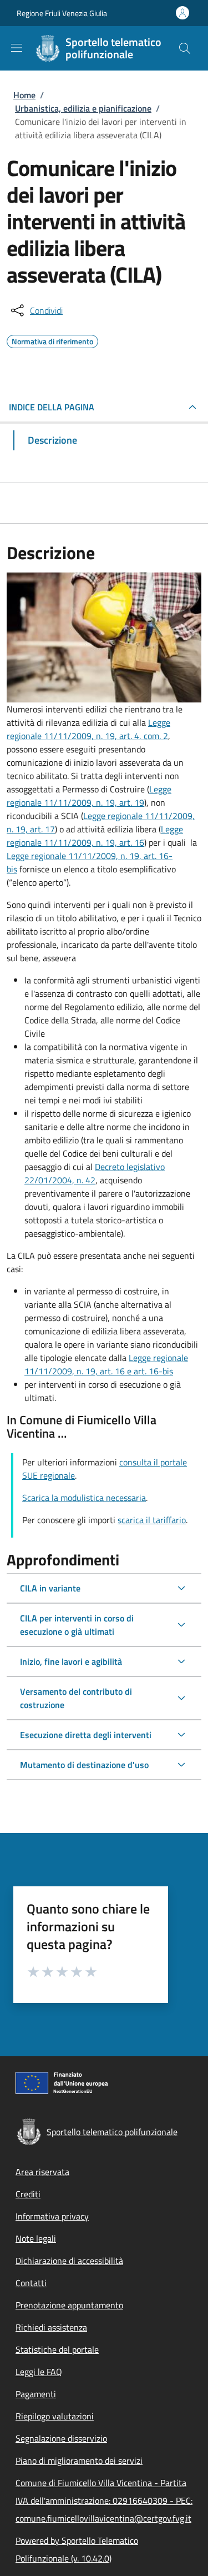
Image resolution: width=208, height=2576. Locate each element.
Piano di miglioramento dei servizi (79, 2460)
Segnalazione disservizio (61, 2438)
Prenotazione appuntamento (69, 2305)
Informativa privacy (52, 2216)
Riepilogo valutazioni (55, 2416)
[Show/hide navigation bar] (17, 48)
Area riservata (42, 2172)
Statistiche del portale (57, 2349)
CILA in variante (50, 1588)
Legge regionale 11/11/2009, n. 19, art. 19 (89, 796)
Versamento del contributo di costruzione (76, 1698)
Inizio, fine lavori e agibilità (71, 1661)
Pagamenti (36, 2394)
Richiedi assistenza (51, 2327)
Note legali (36, 2238)
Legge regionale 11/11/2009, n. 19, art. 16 (95, 836)
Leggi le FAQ (39, 2372)
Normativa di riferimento (52, 340)
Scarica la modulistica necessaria (84, 1498)
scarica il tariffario (152, 1520)
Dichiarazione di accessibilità (69, 2261)
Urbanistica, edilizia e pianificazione (83, 108)
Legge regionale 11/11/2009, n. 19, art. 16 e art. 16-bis (106, 1364)
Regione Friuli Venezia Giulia (62, 13)
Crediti (28, 2194)
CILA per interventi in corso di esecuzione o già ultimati (77, 1625)
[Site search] (185, 48)
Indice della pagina (52, 407)
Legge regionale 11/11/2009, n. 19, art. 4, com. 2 (88, 729)
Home (24, 95)
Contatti (31, 2283)
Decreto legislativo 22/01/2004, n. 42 (95, 1173)
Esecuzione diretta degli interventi (86, 1735)
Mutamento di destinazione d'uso (84, 1765)
